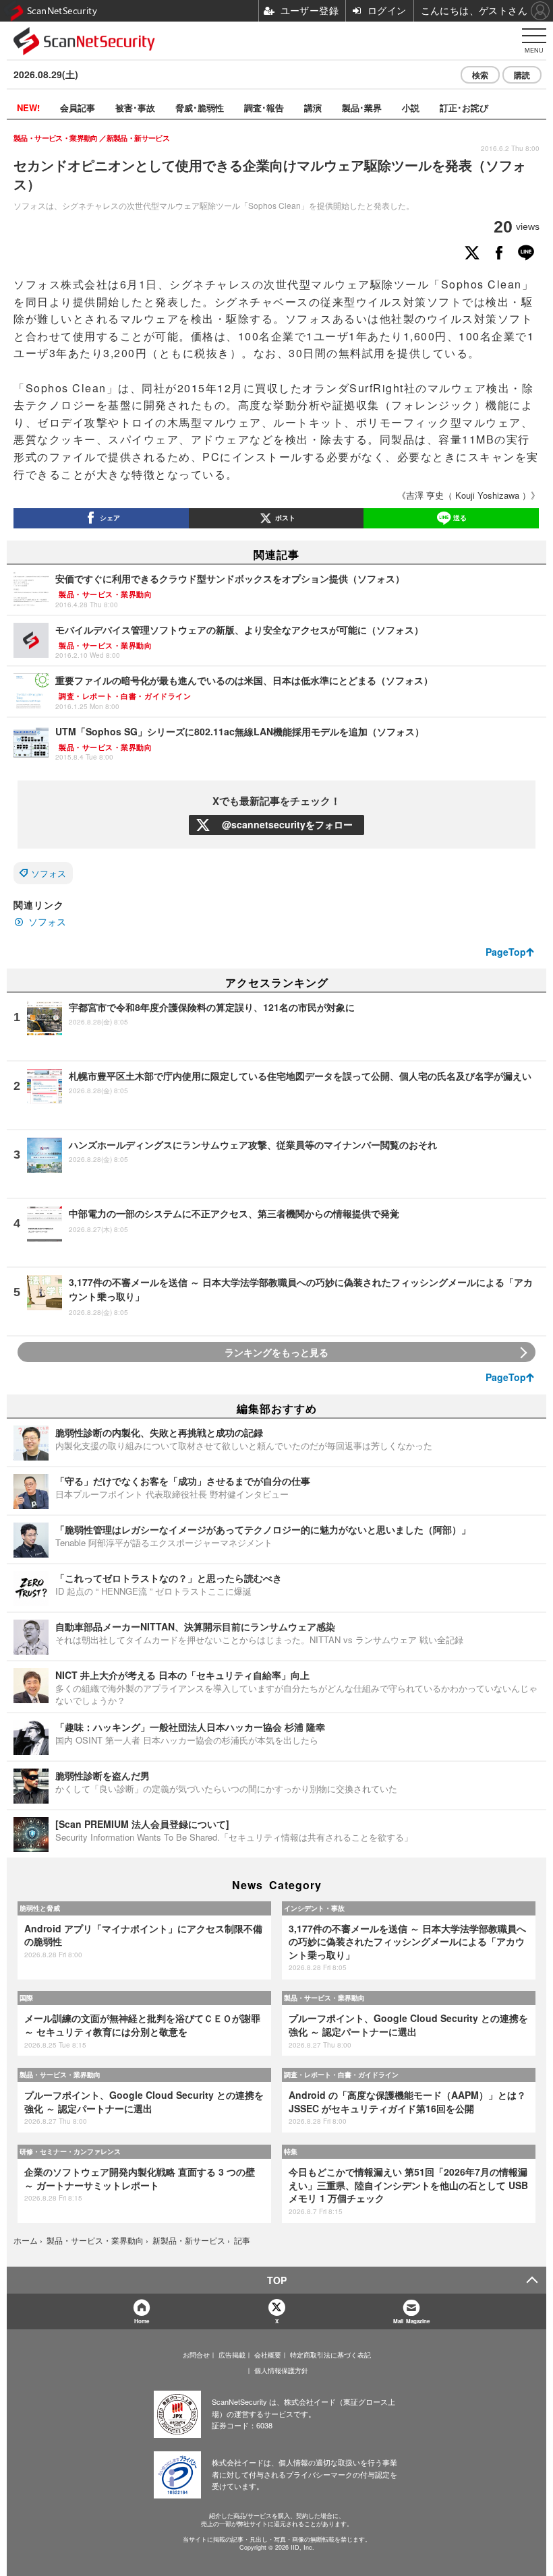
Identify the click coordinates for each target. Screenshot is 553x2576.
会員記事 (78, 108)
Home (142, 2321)
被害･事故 (135, 108)
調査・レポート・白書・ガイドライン (341, 2075)
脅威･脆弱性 (200, 108)
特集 (291, 2151)
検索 (480, 75)
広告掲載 (232, 2355)
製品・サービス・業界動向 (324, 1998)
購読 (522, 75)
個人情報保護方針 (281, 2370)
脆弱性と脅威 (40, 1908)
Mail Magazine (411, 2321)
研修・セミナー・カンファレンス (70, 2151)
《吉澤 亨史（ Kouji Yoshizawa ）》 (468, 495)
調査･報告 (264, 108)
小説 (411, 108)
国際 (26, 1998)
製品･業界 (362, 108)
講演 (313, 108)
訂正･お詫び (464, 108)
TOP (277, 2280)
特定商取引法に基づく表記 (330, 2355)
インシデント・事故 (314, 1908)
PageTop (506, 952)
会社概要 (268, 2355)
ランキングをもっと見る (276, 1352)
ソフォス (49, 873)
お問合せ (196, 2355)
